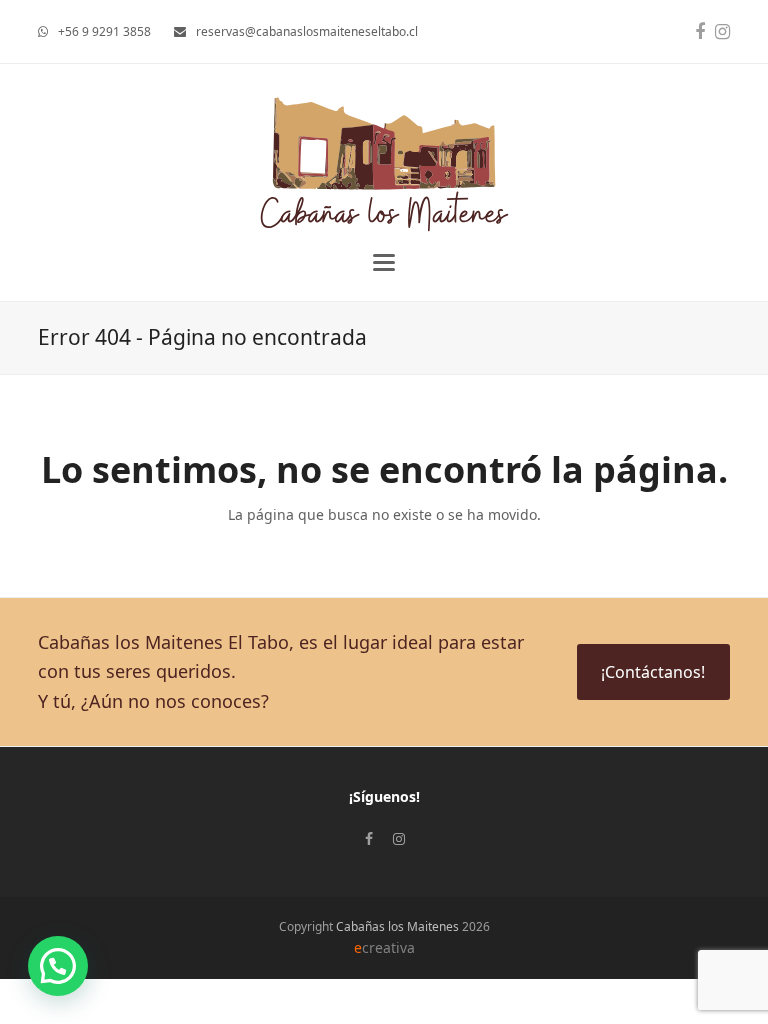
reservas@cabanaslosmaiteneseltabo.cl (307, 31)
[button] (384, 262)
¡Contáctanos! (653, 672)
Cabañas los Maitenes (397, 926)
